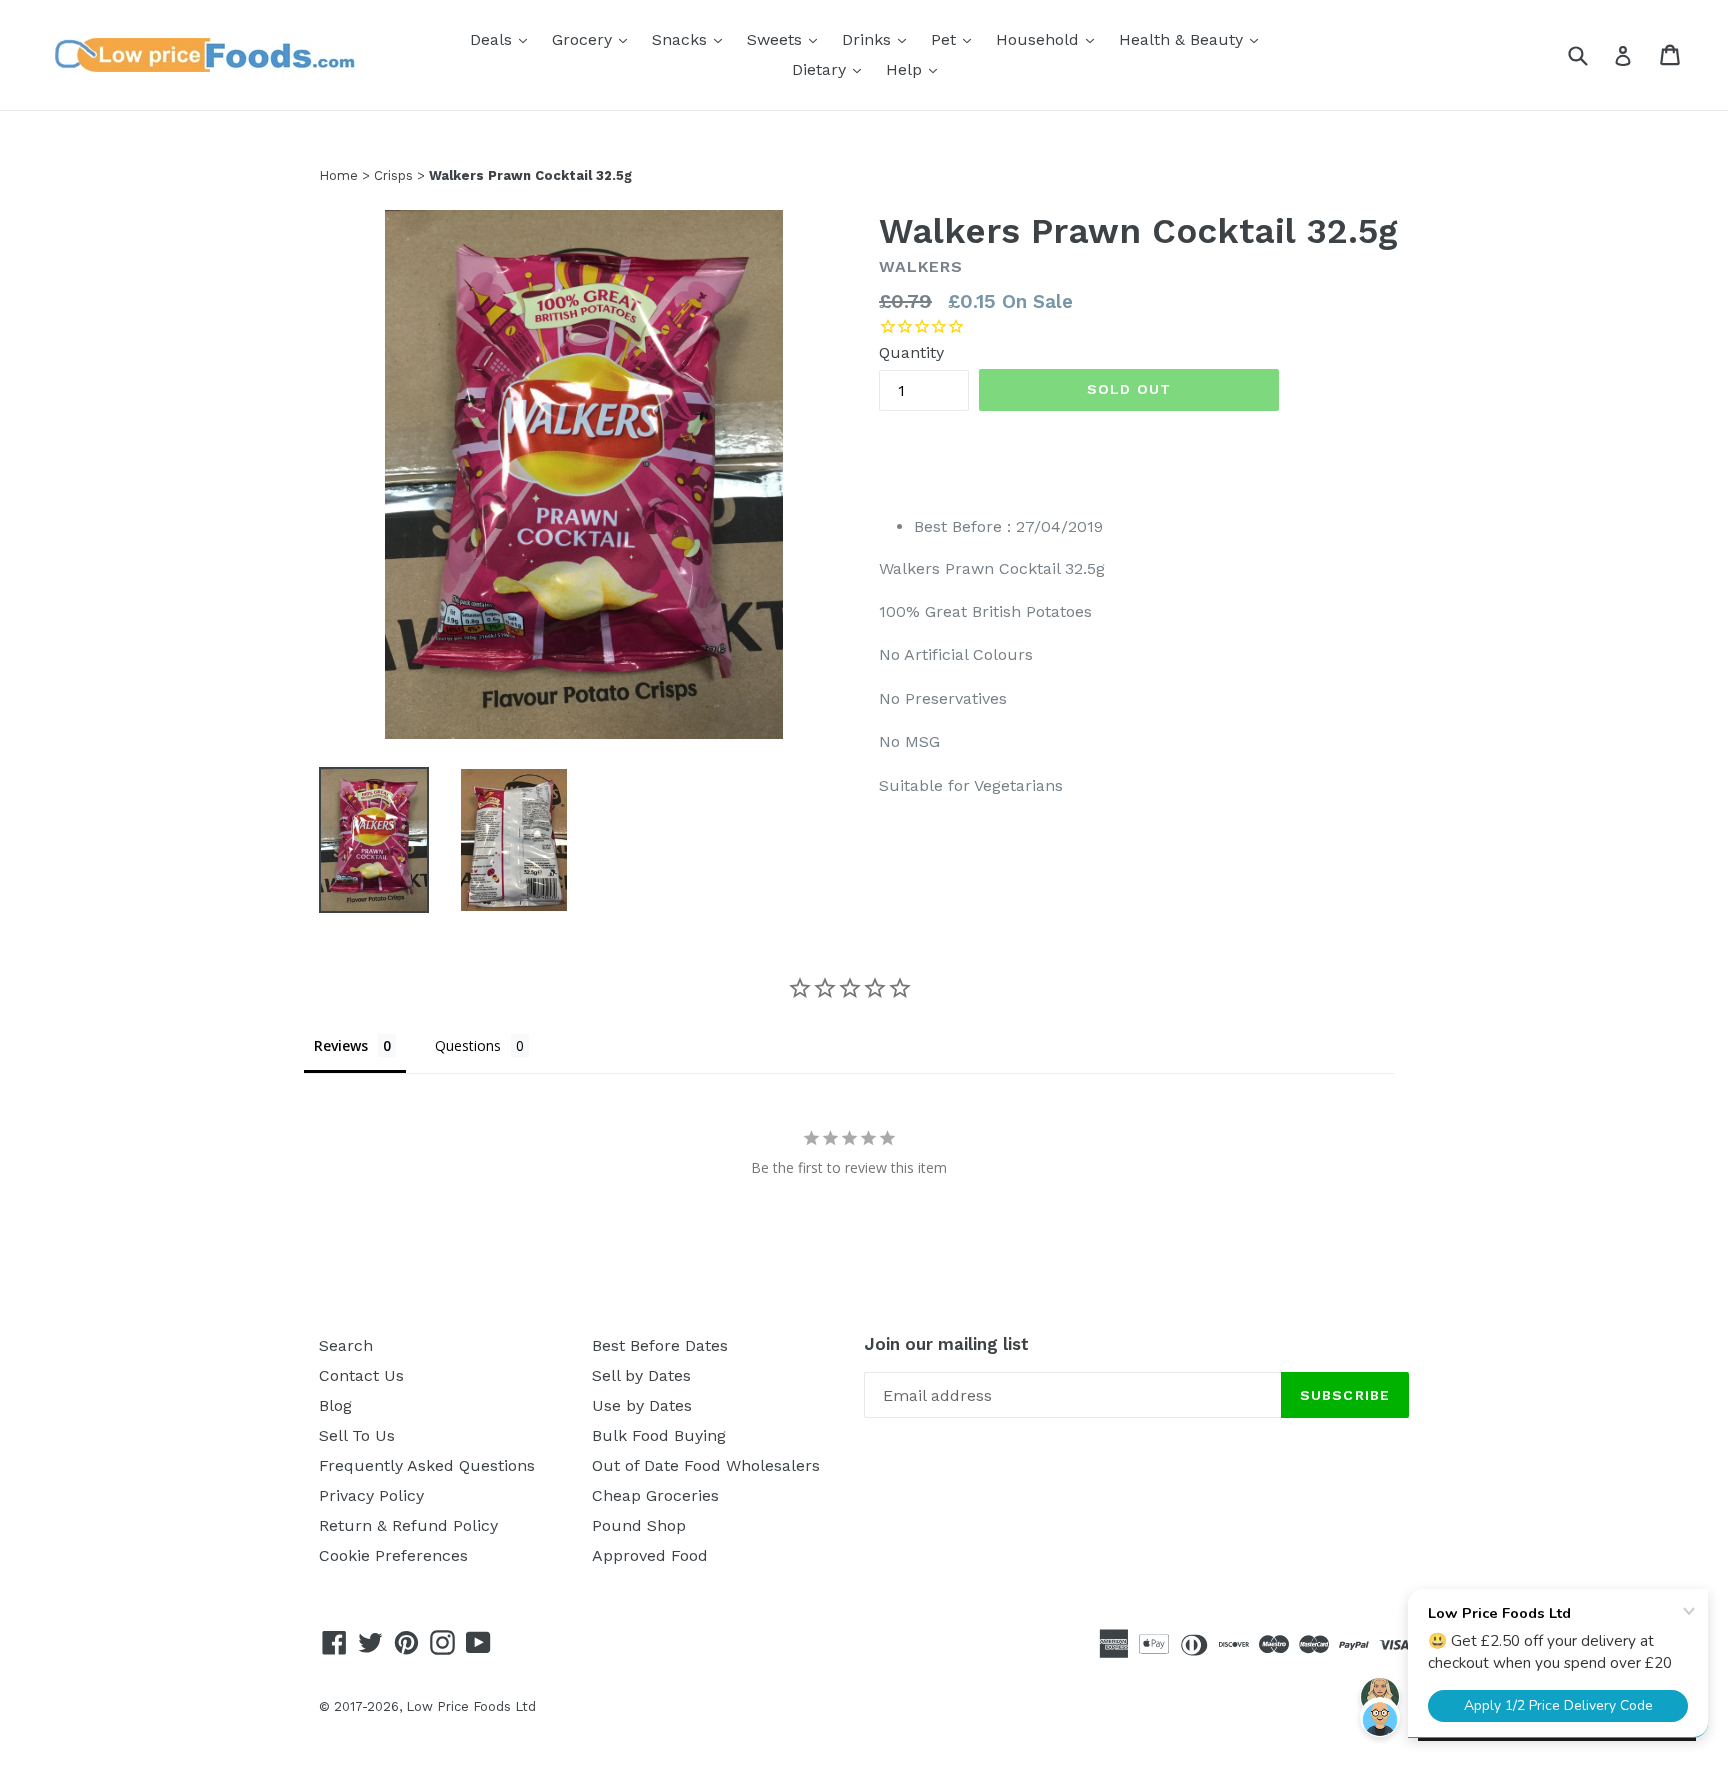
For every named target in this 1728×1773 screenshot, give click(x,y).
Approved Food (650, 1555)
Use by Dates (642, 1405)
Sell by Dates (641, 1375)
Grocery (594, 39)
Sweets (787, 39)
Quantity (911, 352)
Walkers (921, 266)
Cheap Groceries (655, 1495)
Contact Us (361, 1375)
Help (916, 69)
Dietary (831, 69)
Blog (335, 1405)
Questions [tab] (468, 1045)
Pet (956, 39)
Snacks (692, 39)
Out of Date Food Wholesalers (706, 1465)
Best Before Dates (660, 1345)
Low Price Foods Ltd (471, 1706)
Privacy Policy (371, 1495)
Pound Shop (639, 1525)
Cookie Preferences (393, 1555)
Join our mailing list (946, 1344)
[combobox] (1590, 54)
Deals (503, 39)
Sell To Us (357, 1435)
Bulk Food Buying (659, 1435)
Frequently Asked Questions (427, 1465)
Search (346, 1345)
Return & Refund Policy (408, 1525)
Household (1050, 39)
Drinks (879, 39)
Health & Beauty (1193, 39)
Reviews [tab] (341, 1045)
